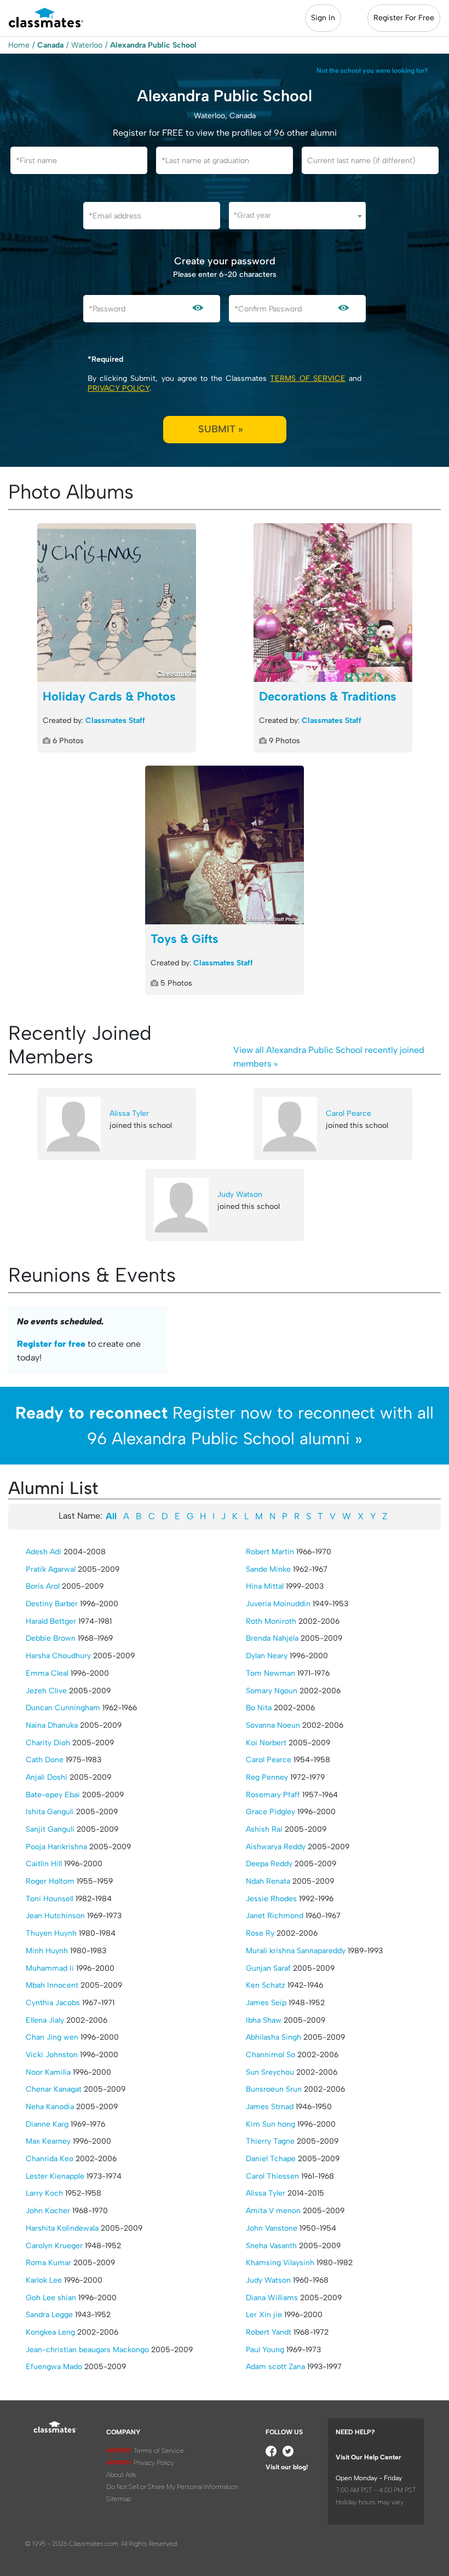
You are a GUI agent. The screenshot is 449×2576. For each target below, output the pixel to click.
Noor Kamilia (48, 2072)
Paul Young (265, 2350)
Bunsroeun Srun (274, 2089)
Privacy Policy (119, 388)
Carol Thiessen (272, 2176)
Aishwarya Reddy (276, 1847)
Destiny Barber (52, 1604)
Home (19, 45)
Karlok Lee (44, 2280)
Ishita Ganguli (50, 1812)
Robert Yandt (269, 2332)
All (111, 1516)
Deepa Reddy (269, 1864)
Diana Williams (272, 2298)
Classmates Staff (115, 720)
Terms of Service (307, 378)
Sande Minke (268, 1569)
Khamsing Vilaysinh (280, 2263)
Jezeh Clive (46, 1691)
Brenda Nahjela (272, 1638)
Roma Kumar (48, 2263)
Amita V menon (273, 2211)
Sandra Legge (49, 2315)
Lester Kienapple (55, 2176)
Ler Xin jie (264, 2315)
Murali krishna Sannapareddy (296, 1951)
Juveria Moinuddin (278, 1604)
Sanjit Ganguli (50, 1829)
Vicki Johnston (52, 2055)
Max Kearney (48, 2141)
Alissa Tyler (129, 1113)
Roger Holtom (50, 1881)
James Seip (266, 2003)
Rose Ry (260, 1933)
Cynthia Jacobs (53, 2003)
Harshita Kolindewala (62, 2228)
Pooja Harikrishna (56, 1847)
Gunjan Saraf (268, 1968)
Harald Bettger (51, 1621)
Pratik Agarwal (51, 1569)
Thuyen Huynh (51, 1933)
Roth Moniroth (271, 1621)
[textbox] (297, 215)
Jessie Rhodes (271, 1899)
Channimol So (270, 2055)
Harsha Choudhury (58, 1656)
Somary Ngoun (272, 1691)
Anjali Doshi (47, 1777)
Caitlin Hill (44, 1864)
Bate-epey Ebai (53, 1795)
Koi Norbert (266, 1743)
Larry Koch (44, 2193)
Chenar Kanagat (54, 2089)
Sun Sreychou (270, 2072)
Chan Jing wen (52, 2037)
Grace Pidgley (270, 1812)
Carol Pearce (349, 1113)
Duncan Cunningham (63, 1708)
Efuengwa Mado (54, 2367)
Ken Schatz (266, 1985)
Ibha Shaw (264, 2020)
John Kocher (48, 2211)
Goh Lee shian (51, 2298)
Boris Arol (43, 1586)
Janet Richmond (275, 1916)
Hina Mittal (265, 1586)
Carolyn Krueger (54, 2246)
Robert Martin (270, 1552)
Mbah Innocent (52, 1985)
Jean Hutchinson (55, 1916)
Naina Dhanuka (52, 1725)
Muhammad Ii (50, 1968)
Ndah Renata (268, 1881)
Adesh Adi (44, 1552)
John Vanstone (272, 2228)
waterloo (87, 45)
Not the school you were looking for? (372, 71)
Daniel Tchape (271, 2159)
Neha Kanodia (50, 2107)
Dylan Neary (267, 1656)
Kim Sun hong (270, 2124)
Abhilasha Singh (274, 2037)
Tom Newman (270, 1673)
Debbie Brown (51, 1638)
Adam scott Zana (275, 2367)
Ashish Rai (264, 1829)
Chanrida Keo (50, 2159)
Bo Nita (259, 1708)
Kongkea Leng (50, 2332)
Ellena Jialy (45, 2020)
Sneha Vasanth (271, 2246)
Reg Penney (267, 1777)
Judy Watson (240, 1194)
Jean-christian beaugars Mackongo (87, 2350)
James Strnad (270, 2107)
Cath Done (45, 1760)
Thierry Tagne (270, 2141)
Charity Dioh (48, 1743)
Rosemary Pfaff (273, 1795)
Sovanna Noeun (273, 1725)
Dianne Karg (47, 2124)
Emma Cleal (47, 1673)
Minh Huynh (47, 1951)
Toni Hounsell (50, 1899)
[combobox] (297, 216)
